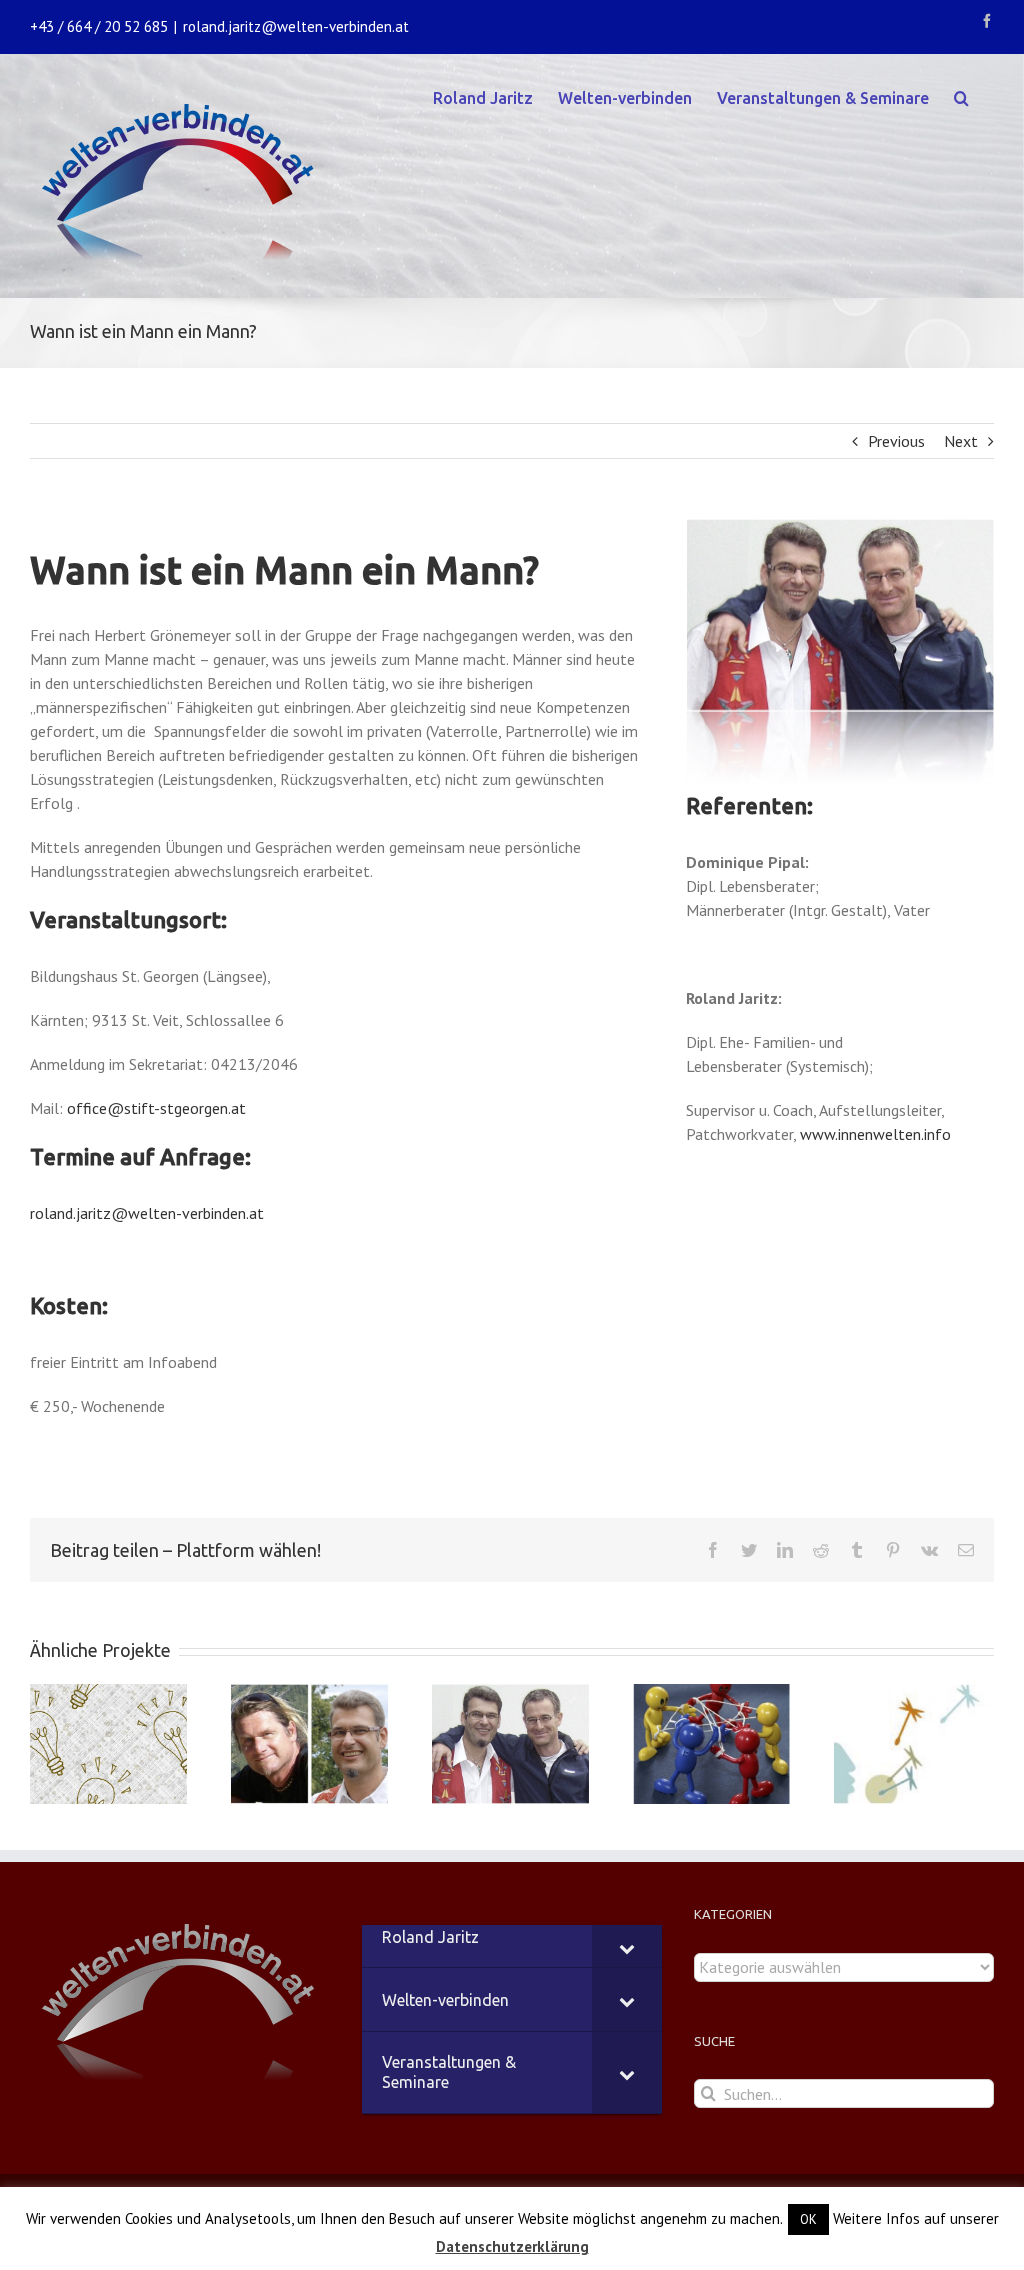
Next (961, 441)
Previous (896, 441)
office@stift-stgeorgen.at (156, 1108)
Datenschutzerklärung (512, 2246)
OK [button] (808, 2219)
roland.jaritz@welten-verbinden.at (296, 26)
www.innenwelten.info (875, 1134)
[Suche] (961, 96)
